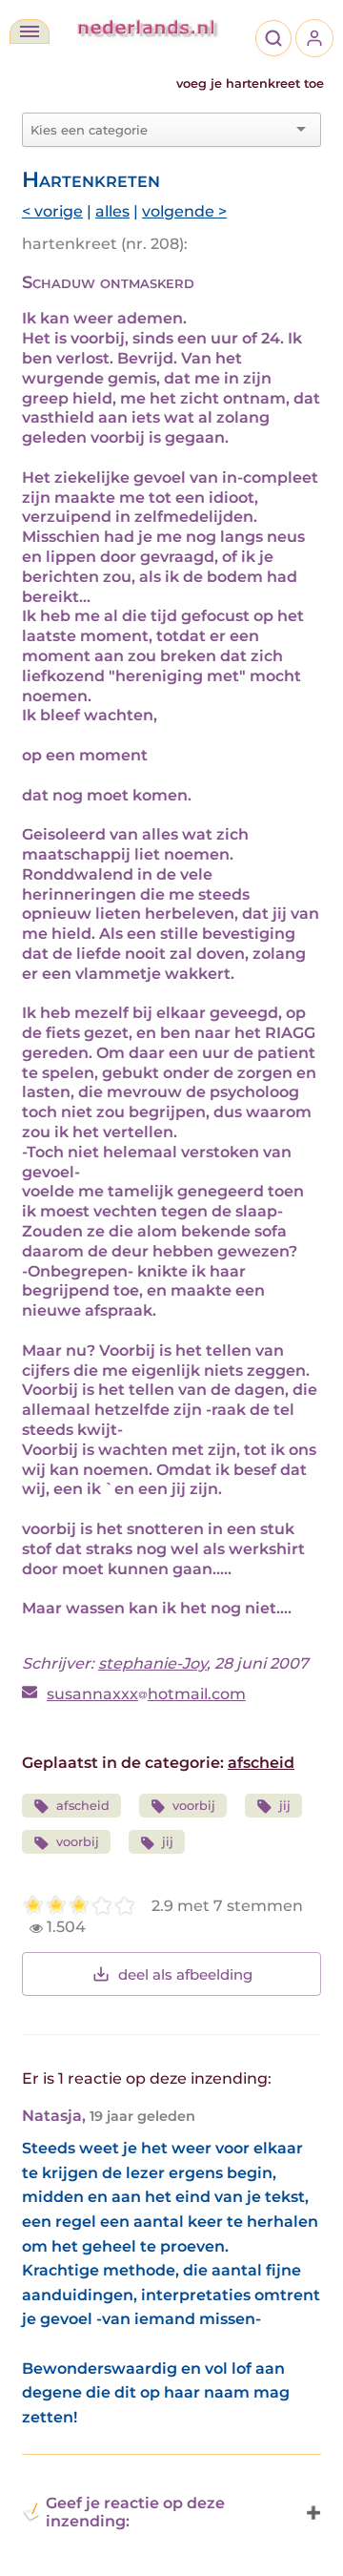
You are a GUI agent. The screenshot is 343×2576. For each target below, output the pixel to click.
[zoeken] (273, 38)
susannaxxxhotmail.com (146, 1694)
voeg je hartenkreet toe (250, 83)
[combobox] (160, 130)
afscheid (261, 1763)
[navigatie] (30, 31)
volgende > (184, 211)
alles (112, 211)
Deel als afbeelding (185, 1974)
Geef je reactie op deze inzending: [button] (135, 2512)
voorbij (194, 1806)
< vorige (52, 211)
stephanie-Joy (152, 1663)
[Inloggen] (314, 38)
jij (285, 1806)
